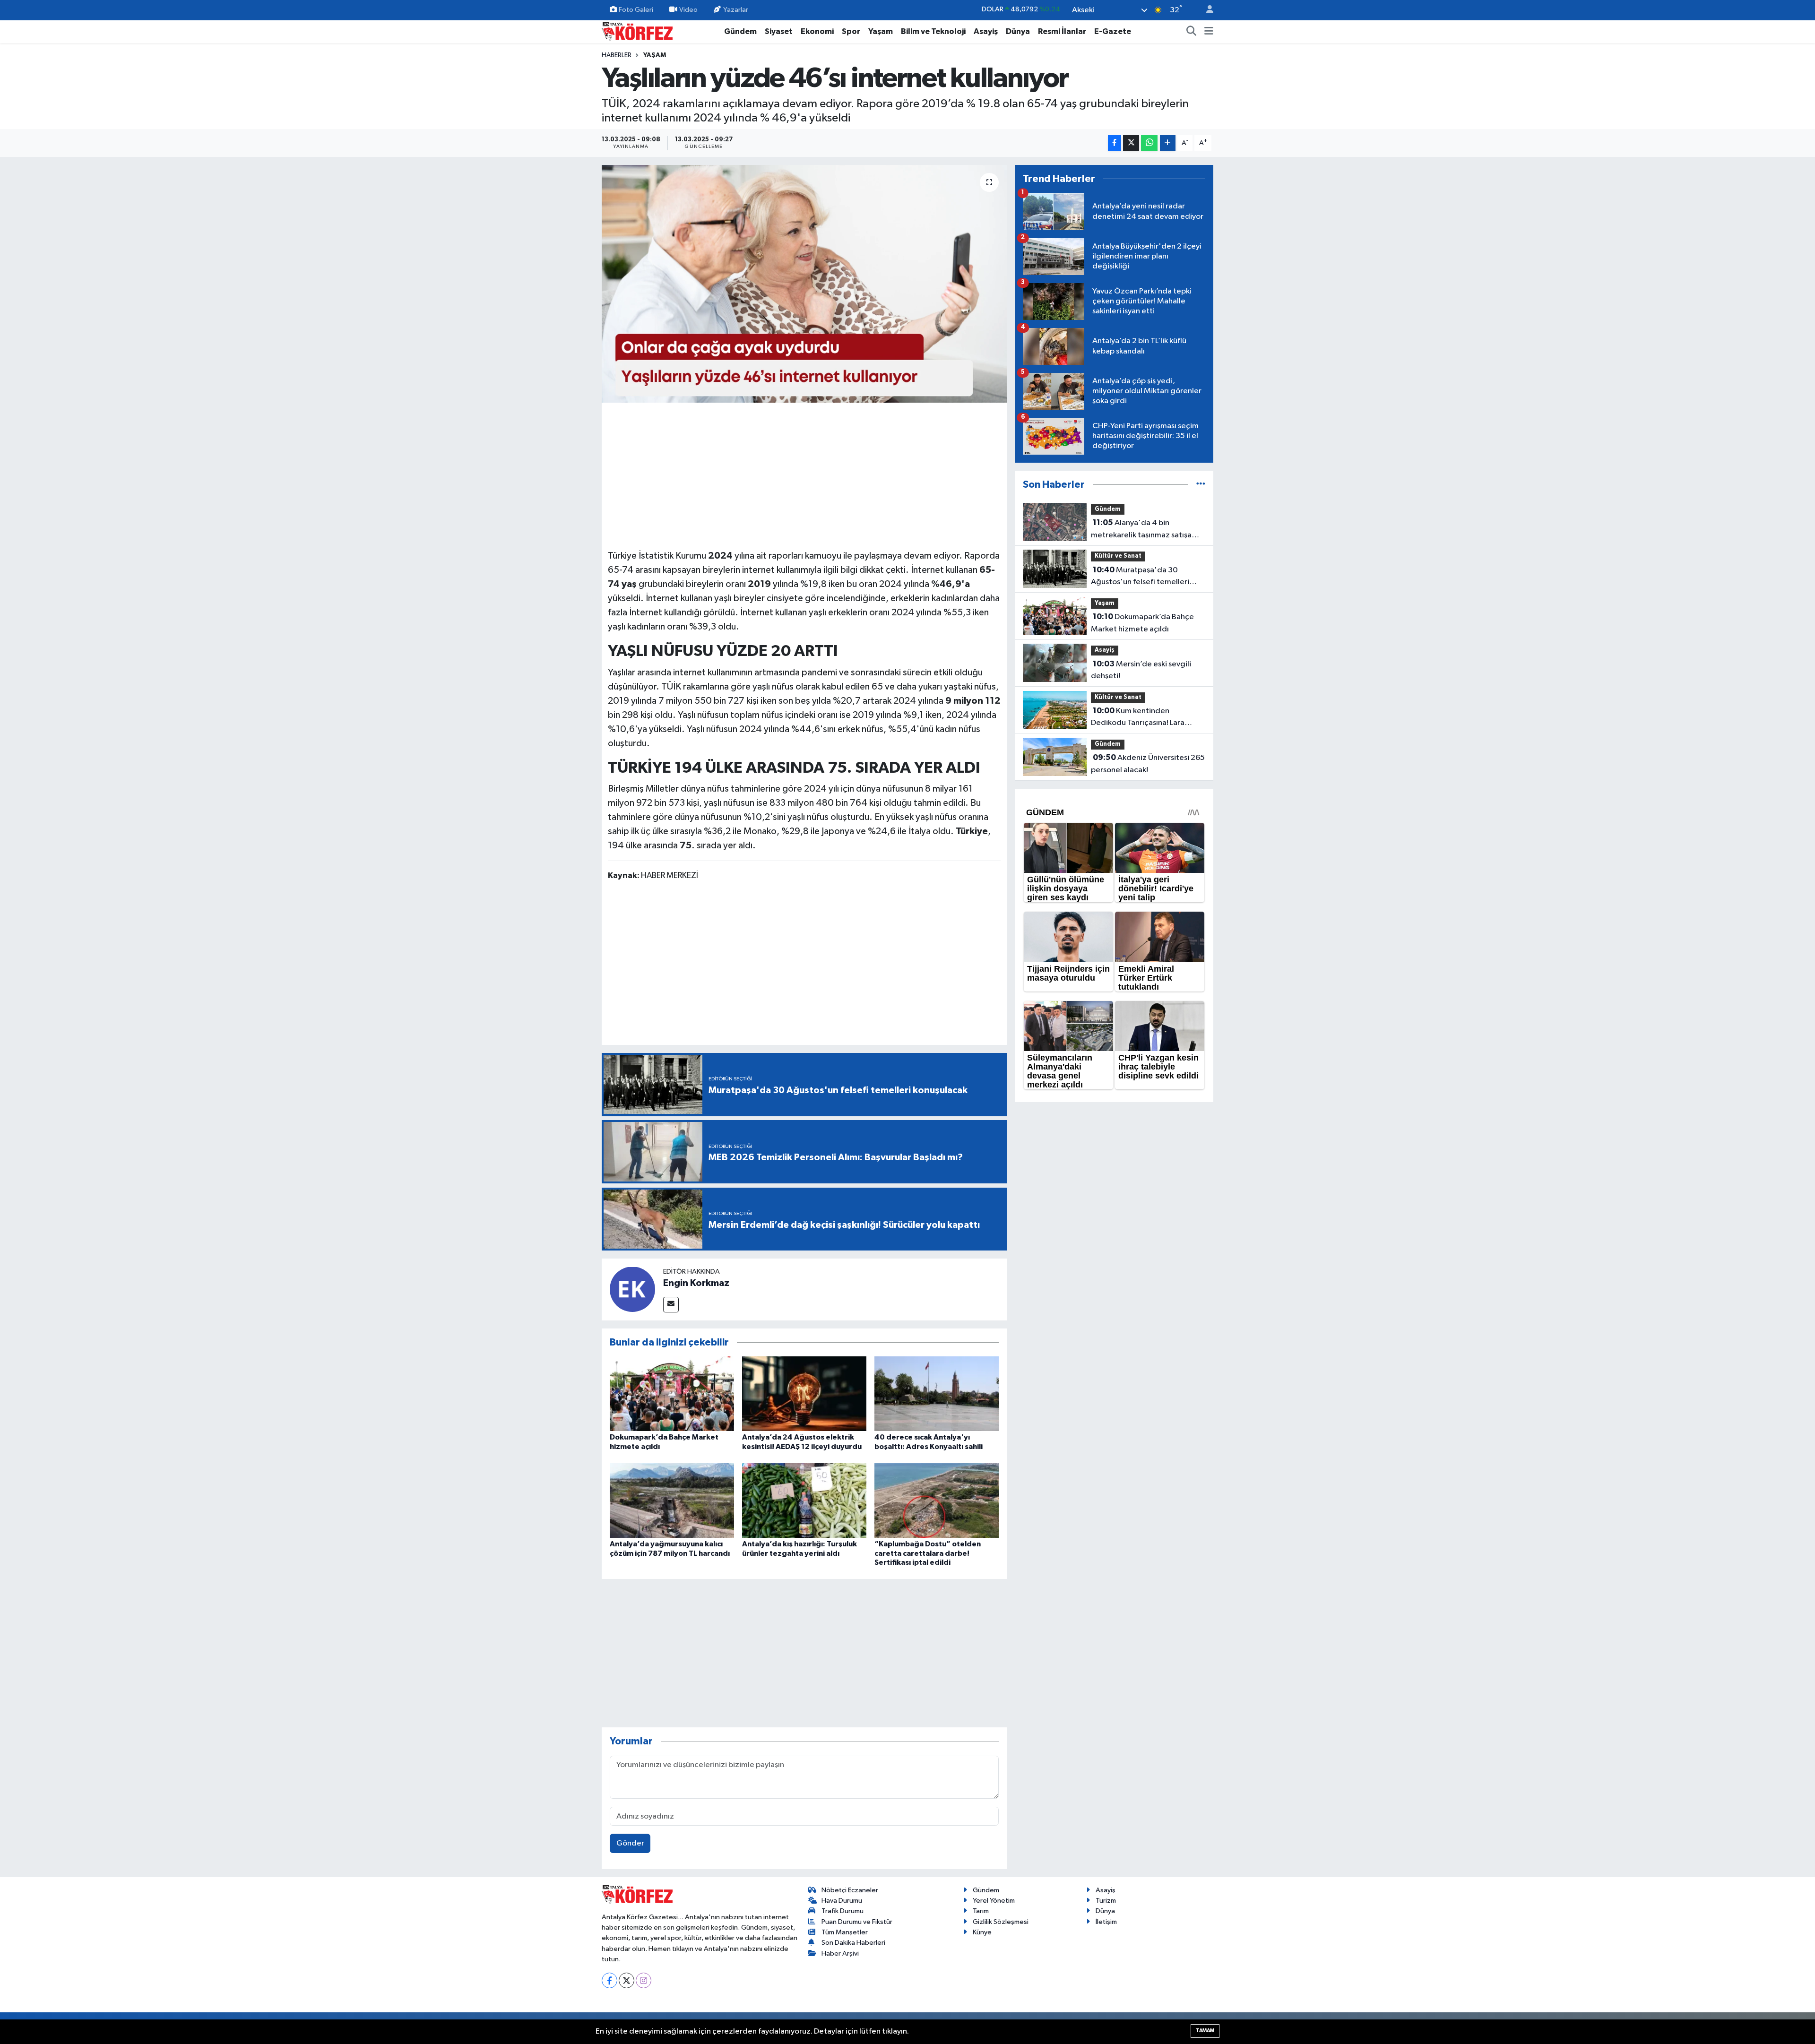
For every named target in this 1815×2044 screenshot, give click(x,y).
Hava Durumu (842, 1901)
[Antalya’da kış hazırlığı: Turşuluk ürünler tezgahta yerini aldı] (804, 1500)
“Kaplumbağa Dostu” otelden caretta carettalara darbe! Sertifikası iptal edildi (928, 1553)
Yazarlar (736, 10)
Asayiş (986, 31)
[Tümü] (1201, 485)
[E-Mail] (671, 1305)
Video (688, 10)
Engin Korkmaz (696, 1283)
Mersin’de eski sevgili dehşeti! (1141, 670)
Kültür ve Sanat (1118, 556)
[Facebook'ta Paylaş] (1115, 143)
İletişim (1106, 1922)
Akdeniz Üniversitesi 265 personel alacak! (1148, 764)
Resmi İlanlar (1062, 31)
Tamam (1205, 2031)
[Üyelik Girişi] (1206, 10)
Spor (851, 31)
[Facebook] (609, 1980)
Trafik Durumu (843, 1911)
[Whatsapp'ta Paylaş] (1149, 143)
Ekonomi (817, 31)
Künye (982, 1932)
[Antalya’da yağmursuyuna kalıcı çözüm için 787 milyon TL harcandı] (672, 1500)
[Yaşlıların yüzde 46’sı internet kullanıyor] (804, 284)
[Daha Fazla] (1168, 143)
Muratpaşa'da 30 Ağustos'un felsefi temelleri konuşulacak (1140, 577)
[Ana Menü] (1209, 32)
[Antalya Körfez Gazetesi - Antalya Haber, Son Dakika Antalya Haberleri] (637, 31)
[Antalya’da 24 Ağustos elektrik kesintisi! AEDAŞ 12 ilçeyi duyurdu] (804, 1393)
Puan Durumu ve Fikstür (857, 1922)
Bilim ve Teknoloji (933, 31)
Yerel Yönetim (994, 1901)
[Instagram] (644, 1980)
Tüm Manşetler (845, 1932)
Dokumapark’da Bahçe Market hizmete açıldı (1142, 623)
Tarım (981, 1911)
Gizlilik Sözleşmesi (1001, 1922)
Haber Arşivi (840, 1953)
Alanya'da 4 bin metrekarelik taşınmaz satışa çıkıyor (1141, 530)
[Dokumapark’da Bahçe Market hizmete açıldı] (672, 1393)
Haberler (617, 55)
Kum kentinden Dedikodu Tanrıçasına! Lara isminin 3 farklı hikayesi (1138, 718)
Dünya (1018, 31)
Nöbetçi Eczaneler (850, 1890)
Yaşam (881, 31)
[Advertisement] (804, 474)
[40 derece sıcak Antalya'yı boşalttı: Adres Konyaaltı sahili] (937, 1393)
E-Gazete (1113, 31)
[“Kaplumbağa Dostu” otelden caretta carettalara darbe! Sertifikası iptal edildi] (937, 1500)
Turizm (1106, 1901)
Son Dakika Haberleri (853, 1943)
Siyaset (779, 31)
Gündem (740, 31)
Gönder (630, 1843)
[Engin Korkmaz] (632, 1289)
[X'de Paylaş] (1131, 143)
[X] (627, 1980)
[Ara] (1192, 32)
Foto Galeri (636, 10)
